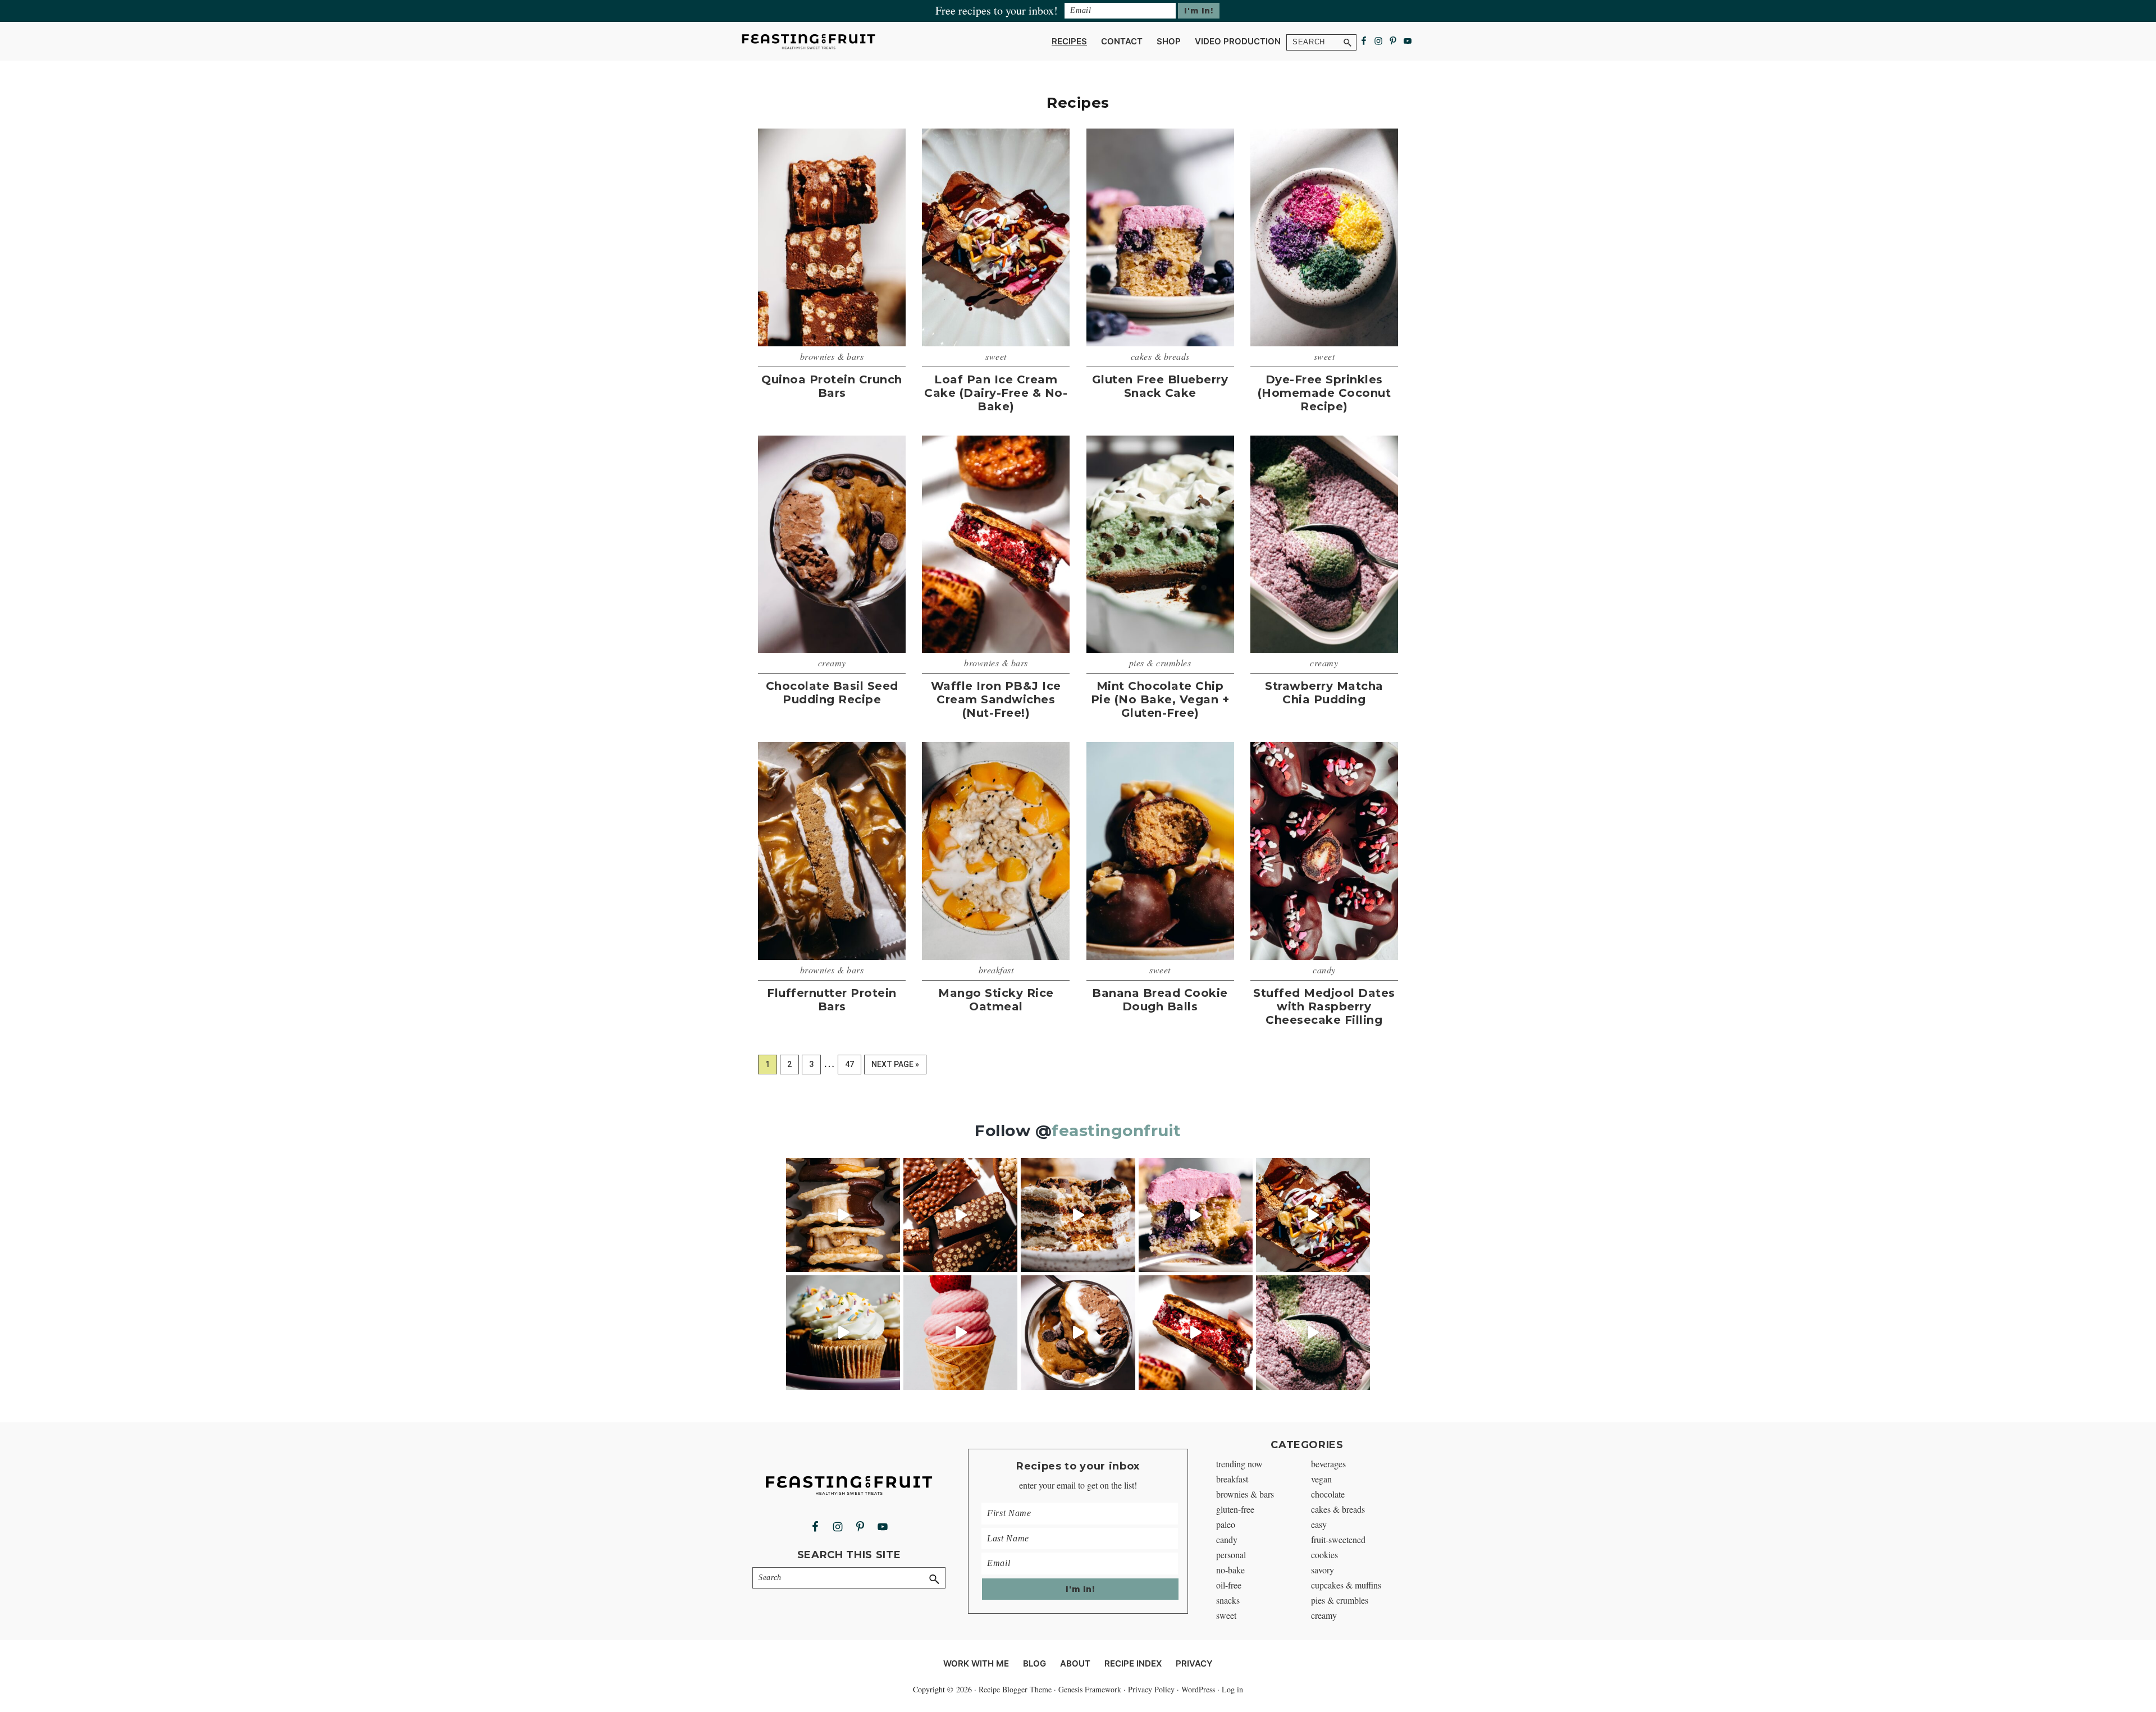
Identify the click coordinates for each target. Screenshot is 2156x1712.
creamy (832, 663)
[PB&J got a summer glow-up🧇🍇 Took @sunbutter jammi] (1196, 1332)
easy (1319, 1524)
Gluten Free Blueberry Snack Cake (1160, 386)
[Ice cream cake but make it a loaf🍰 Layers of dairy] (1313, 1215)
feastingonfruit (1116, 1130)
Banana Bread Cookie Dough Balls (1160, 1000)
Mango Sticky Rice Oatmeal (996, 1000)
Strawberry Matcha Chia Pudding (1324, 693)
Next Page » (895, 1067)
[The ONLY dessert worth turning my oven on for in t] (1196, 1215)
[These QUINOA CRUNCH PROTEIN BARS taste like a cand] (960, 1215)
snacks (1228, 1600)
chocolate (1328, 1494)
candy (1324, 970)
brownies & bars (832, 356)
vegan (1321, 1479)
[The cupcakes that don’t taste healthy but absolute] (843, 1332)
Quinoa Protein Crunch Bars (832, 386)
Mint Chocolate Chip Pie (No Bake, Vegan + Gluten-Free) (1160, 699)
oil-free (1229, 1585)
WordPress (1198, 1689)
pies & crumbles (1160, 663)
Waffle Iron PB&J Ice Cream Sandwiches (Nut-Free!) (996, 699)
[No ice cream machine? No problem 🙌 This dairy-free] (960, 1332)
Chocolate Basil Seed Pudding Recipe (832, 693)
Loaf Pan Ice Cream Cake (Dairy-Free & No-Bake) (996, 393)
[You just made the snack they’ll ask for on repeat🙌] (843, 1215)
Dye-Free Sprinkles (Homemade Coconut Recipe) (1324, 393)
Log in (1232, 1689)
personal (1231, 1555)
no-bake (1230, 1570)
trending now (1239, 1464)
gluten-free (1235, 1509)
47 (853, 1064)
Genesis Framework (1090, 1689)
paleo (1226, 1524)
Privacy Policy (1151, 1689)
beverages (1328, 1464)
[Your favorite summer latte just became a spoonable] (1313, 1332)
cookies (1324, 1555)
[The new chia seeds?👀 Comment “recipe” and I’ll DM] (1078, 1332)
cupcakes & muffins (1346, 1585)
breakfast (996, 970)
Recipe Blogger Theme (1015, 1689)
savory (1323, 1570)
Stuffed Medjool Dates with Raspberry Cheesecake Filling (1324, 1006)
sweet (996, 356)
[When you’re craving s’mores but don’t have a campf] (1078, 1215)
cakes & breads (1160, 356)
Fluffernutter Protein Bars (832, 1000)
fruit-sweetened (1338, 1539)
